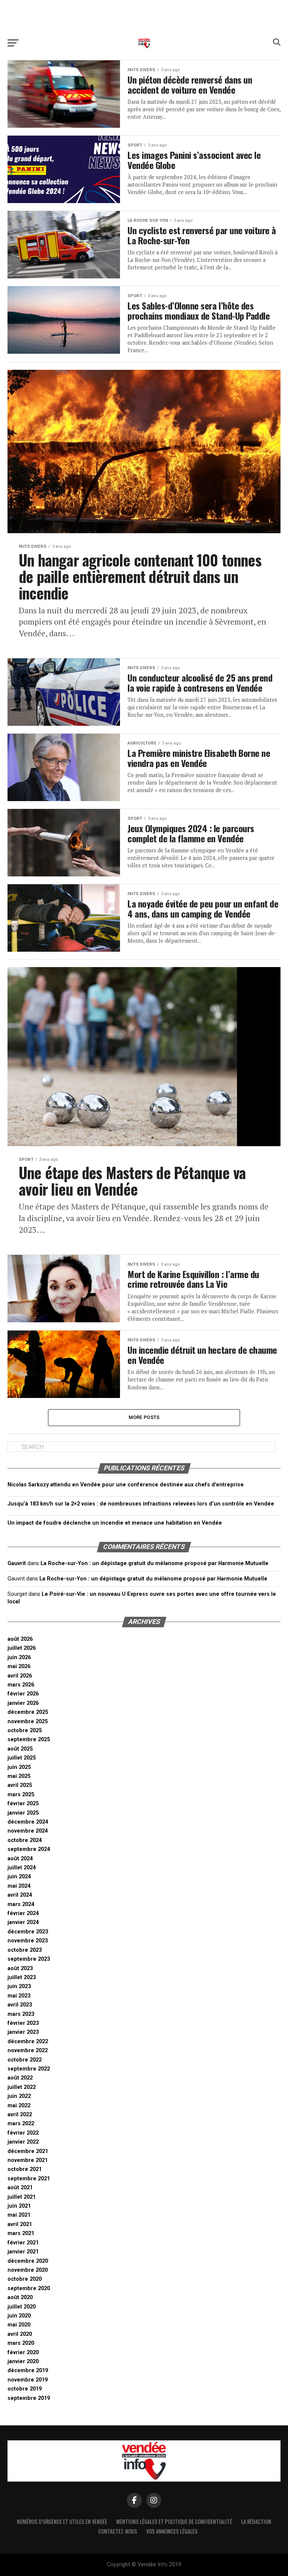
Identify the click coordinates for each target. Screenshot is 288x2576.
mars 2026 (21, 1685)
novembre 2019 (28, 2380)
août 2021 (20, 2188)
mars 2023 (21, 2014)
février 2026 (23, 1694)
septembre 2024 (29, 1849)
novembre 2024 (28, 1831)
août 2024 (20, 1859)
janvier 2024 (23, 1922)
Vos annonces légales (172, 2531)
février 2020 (23, 2352)
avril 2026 (20, 1676)
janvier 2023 (23, 2032)
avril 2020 (20, 2334)
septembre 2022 (29, 2069)
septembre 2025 (29, 1740)
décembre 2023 (28, 1932)
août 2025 (20, 1749)
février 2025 (23, 1804)
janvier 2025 (23, 1813)
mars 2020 (21, 2343)
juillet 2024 (22, 1868)
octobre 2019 (25, 2389)
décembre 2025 (28, 1712)
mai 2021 (19, 2215)
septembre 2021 (29, 2179)
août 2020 (20, 2297)
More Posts (144, 1417)
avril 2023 (20, 2005)
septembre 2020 (29, 2288)
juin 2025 (19, 1767)
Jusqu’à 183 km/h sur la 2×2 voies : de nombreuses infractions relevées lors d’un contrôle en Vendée (141, 1504)
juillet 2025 (22, 1758)
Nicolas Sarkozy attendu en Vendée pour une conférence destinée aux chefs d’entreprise (126, 1485)
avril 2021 (20, 2224)
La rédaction (256, 2521)
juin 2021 (19, 2206)
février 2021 (23, 2243)
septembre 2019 (29, 2398)
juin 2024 (19, 1877)
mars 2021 (21, 2233)
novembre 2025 (28, 1722)
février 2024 (23, 1913)
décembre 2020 (28, 2261)
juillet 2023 (22, 1977)
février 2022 (23, 2133)
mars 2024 (21, 1904)
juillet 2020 (22, 2307)
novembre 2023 (28, 1941)
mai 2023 (19, 1996)
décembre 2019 (28, 2370)
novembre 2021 (28, 2160)
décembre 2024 (28, 1822)
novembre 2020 (28, 2270)
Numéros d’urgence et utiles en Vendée (62, 2521)
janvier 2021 (23, 2252)
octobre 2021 (25, 2169)
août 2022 (20, 2078)
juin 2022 (19, 2096)
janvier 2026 (23, 1703)
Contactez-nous (118, 2531)
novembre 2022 (28, 2050)
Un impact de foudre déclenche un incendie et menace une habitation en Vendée (115, 1523)
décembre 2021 (28, 2151)
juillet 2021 (22, 2197)
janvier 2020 (23, 2361)
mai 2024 (19, 1886)
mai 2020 (19, 2325)
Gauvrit (17, 1563)
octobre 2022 (25, 2060)
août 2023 (20, 1968)
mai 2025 (19, 1776)
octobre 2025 (25, 1731)
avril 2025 (20, 1785)
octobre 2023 (25, 1950)
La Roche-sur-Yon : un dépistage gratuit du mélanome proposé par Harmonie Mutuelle (154, 1563)
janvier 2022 (23, 2142)
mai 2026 (19, 1666)
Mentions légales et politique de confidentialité (174, 2521)
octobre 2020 (25, 2279)
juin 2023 (19, 1986)
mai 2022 (19, 2106)
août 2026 (20, 1639)
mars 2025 (21, 1795)
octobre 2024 (25, 1840)
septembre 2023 (29, 1959)
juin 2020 (19, 2316)
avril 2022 (20, 2115)
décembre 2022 (28, 2042)
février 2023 (23, 2023)
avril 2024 (20, 1895)
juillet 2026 (22, 1648)
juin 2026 (19, 1657)
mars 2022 (21, 2124)
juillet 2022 (22, 2087)
